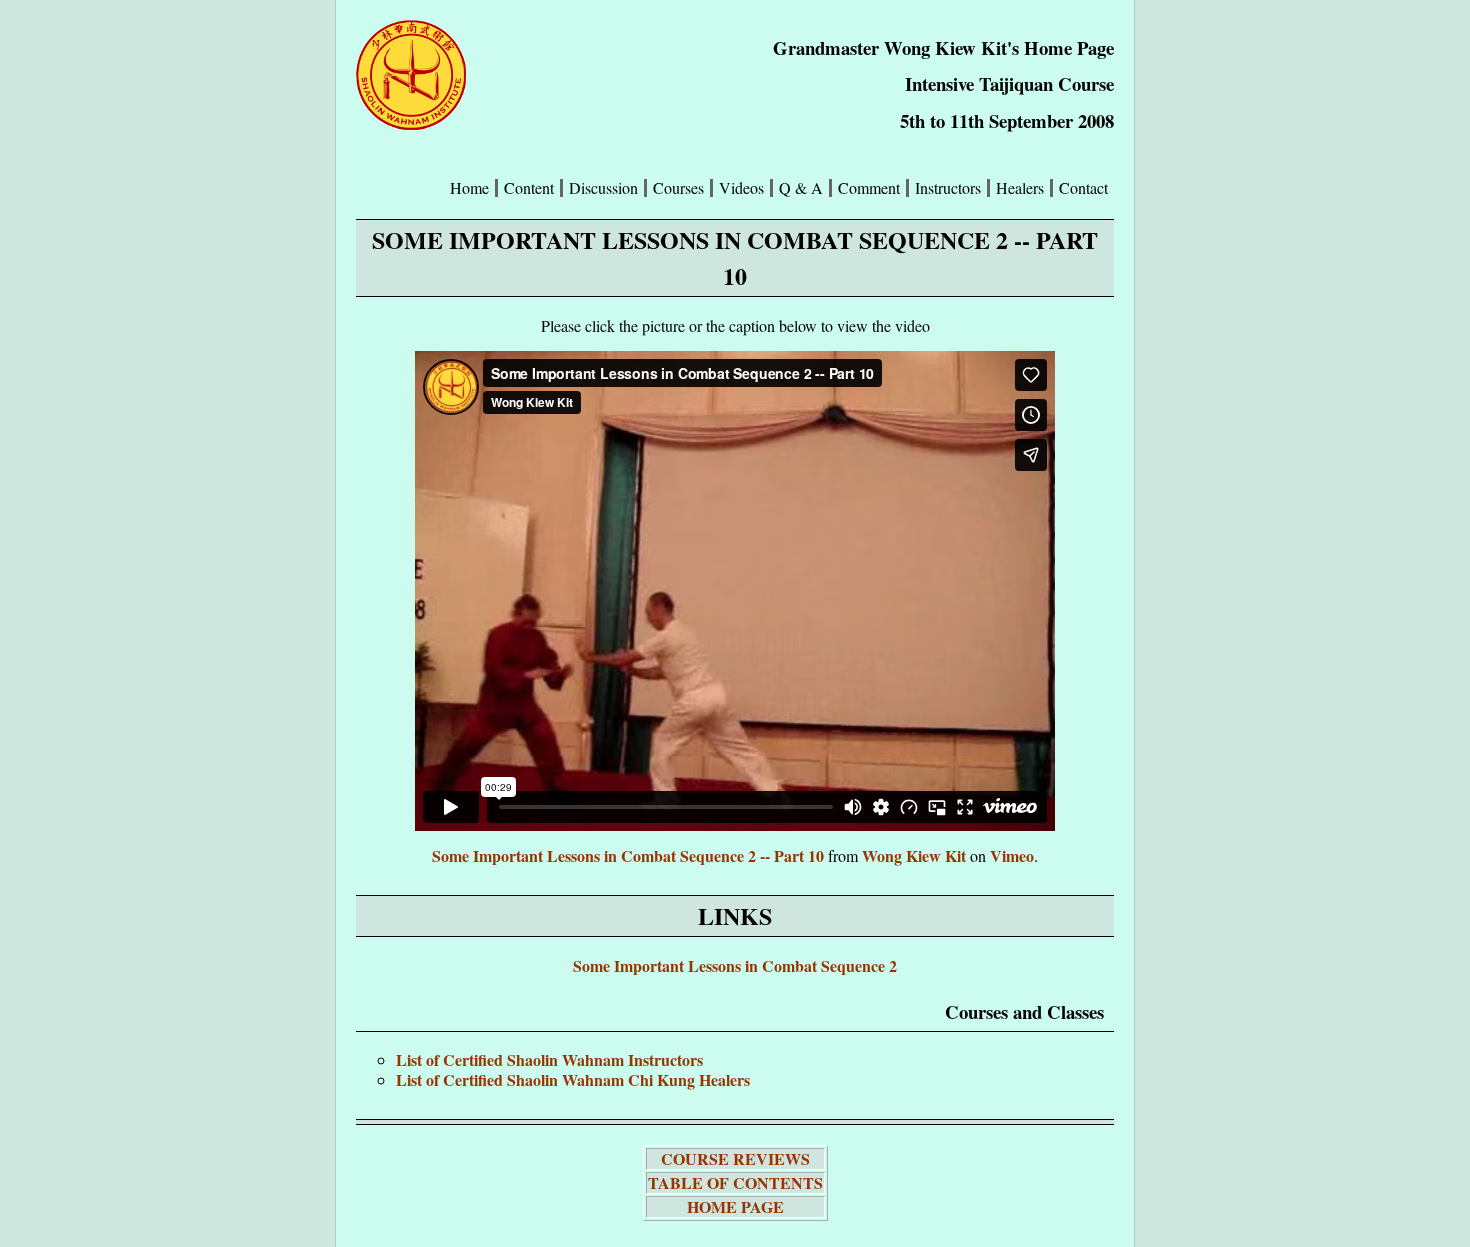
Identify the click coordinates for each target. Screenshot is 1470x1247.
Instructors (948, 188)
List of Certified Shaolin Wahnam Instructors (549, 1059)
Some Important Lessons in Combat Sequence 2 (735, 965)
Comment (869, 188)
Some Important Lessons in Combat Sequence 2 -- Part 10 (628, 855)
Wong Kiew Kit (914, 855)
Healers (1020, 188)
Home (469, 188)
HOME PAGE (735, 1206)
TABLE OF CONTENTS (735, 1182)
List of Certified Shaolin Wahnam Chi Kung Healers (573, 1079)
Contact (1083, 188)
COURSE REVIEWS (735, 1158)
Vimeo (1012, 855)
